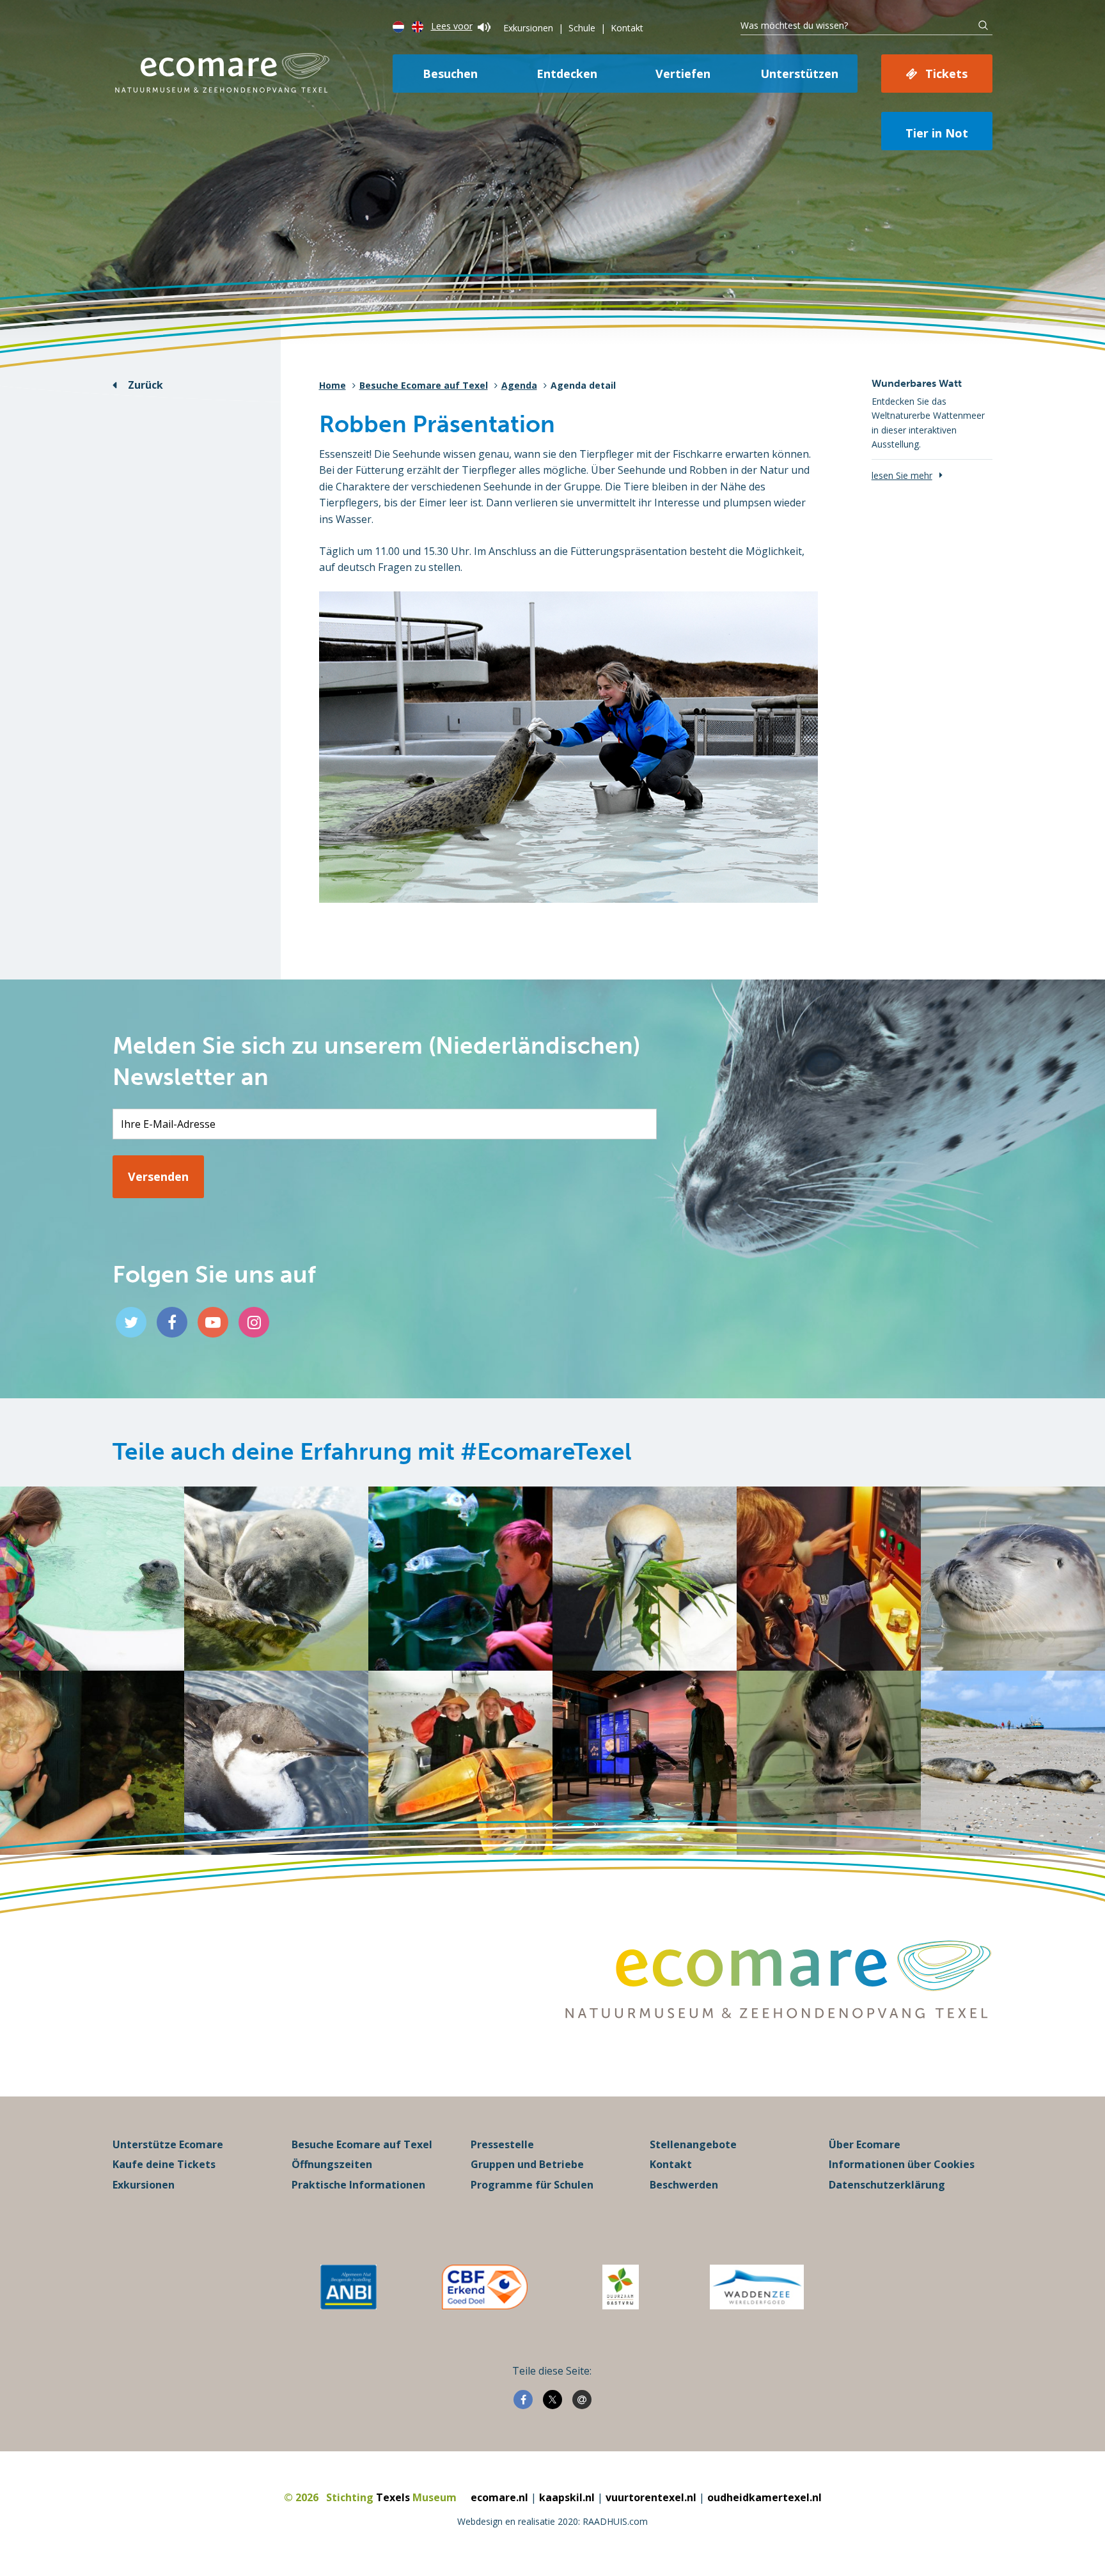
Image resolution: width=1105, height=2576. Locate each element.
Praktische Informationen (358, 2185)
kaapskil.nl (567, 2497)
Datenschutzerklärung (887, 2185)
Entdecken (567, 74)
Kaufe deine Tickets (164, 2164)
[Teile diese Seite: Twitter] (552, 2400)
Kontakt (627, 28)
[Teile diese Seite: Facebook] (523, 2400)
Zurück (145, 385)
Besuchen (450, 74)
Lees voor (452, 26)
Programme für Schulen (532, 2185)
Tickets (946, 74)
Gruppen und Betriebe (527, 2164)
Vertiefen (683, 74)
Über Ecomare (865, 2144)
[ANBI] (349, 2287)
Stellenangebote (693, 2144)
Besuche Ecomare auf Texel (424, 385)
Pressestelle (502, 2144)
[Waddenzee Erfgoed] (757, 2287)
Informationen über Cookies (902, 2164)
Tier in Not (937, 133)
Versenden (158, 1176)
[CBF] (485, 2287)
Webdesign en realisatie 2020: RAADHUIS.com (552, 2521)
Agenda (519, 385)
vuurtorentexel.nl (651, 2497)
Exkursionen (528, 28)
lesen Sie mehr (902, 475)
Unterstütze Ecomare (168, 2144)
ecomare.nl (499, 2497)
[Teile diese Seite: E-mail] (582, 2400)
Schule (582, 28)
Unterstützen (799, 74)
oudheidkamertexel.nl (764, 2497)
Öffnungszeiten (332, 2164)
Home (333, 385)
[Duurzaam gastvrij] (621, 2287)
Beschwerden (684, 2185)
